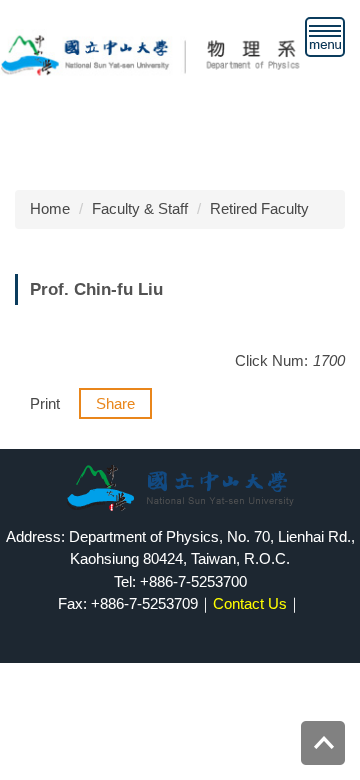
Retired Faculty (259, 208)
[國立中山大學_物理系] (180, 53)
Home (50, 208)
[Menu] (325, 37)
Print (45, 403)
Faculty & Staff (140, 208)
